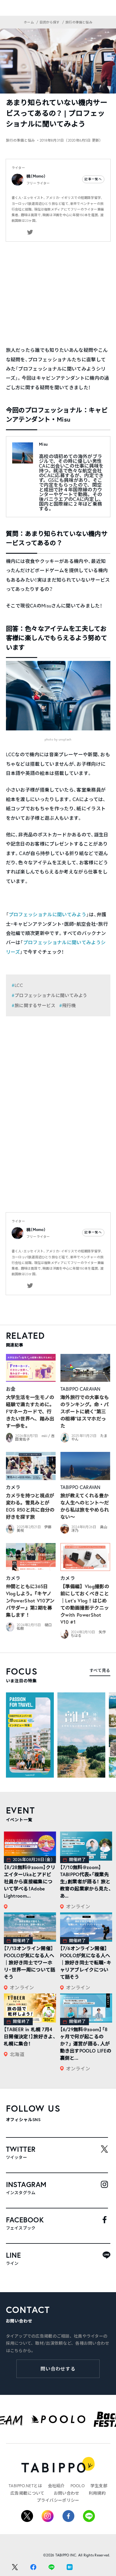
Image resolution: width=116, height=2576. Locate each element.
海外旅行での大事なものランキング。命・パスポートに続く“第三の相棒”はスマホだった (85, 1411)
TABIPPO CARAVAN (80, 1389)
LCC (19, 985)
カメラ (13, 1487)
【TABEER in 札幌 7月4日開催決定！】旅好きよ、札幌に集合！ (30, 2036)
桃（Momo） (36, 176)
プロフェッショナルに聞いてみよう (47, 914)
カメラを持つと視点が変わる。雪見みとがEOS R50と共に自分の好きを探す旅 (30, 1506)
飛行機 (69, 1005)
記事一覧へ (93, 179)
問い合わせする (58, 2369)
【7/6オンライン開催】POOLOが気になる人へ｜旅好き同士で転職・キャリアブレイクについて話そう (86, 1962)
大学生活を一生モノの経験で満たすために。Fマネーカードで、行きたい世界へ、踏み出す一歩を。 (30, 1411)
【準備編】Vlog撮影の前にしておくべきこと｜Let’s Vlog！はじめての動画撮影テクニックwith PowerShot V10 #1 (85, 1604)
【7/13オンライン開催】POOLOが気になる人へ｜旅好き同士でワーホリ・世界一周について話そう (30, 1962)
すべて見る (100, 1670)
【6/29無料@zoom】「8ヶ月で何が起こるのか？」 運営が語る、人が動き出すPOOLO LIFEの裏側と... (86, 2043)
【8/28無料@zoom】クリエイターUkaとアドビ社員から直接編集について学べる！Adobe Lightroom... (30, 1881)
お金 (11, 1389)
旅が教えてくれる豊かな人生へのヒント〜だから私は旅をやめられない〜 (85, 1506)
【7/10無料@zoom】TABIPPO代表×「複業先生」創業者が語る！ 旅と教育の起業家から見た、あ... (86, 1881)
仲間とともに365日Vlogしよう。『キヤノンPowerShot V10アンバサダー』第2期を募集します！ (30, 1600)
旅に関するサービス (35, 1005)
